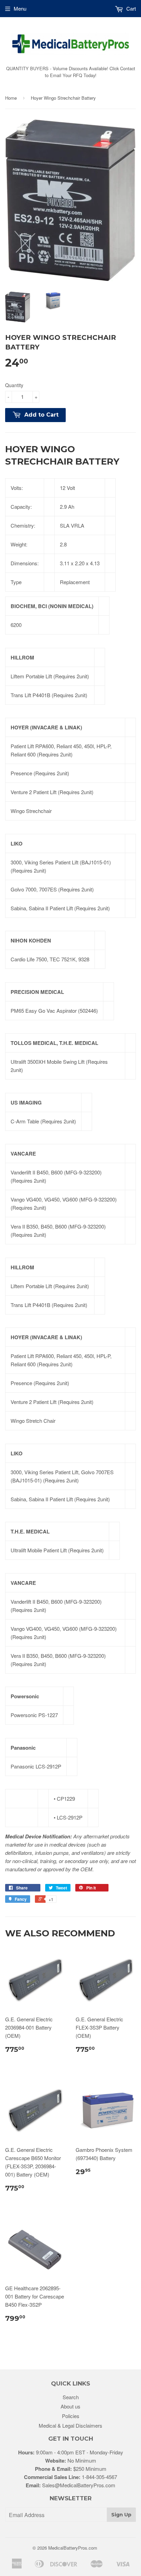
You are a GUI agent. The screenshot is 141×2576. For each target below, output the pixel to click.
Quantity (14, 385)
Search (71, 2397)
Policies (71, 2416)
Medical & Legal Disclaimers (70, 2425)
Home (11, 98)
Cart (130, 8)
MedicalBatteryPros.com (73, 2548)
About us (70, 2406)
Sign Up (121, 2515)
